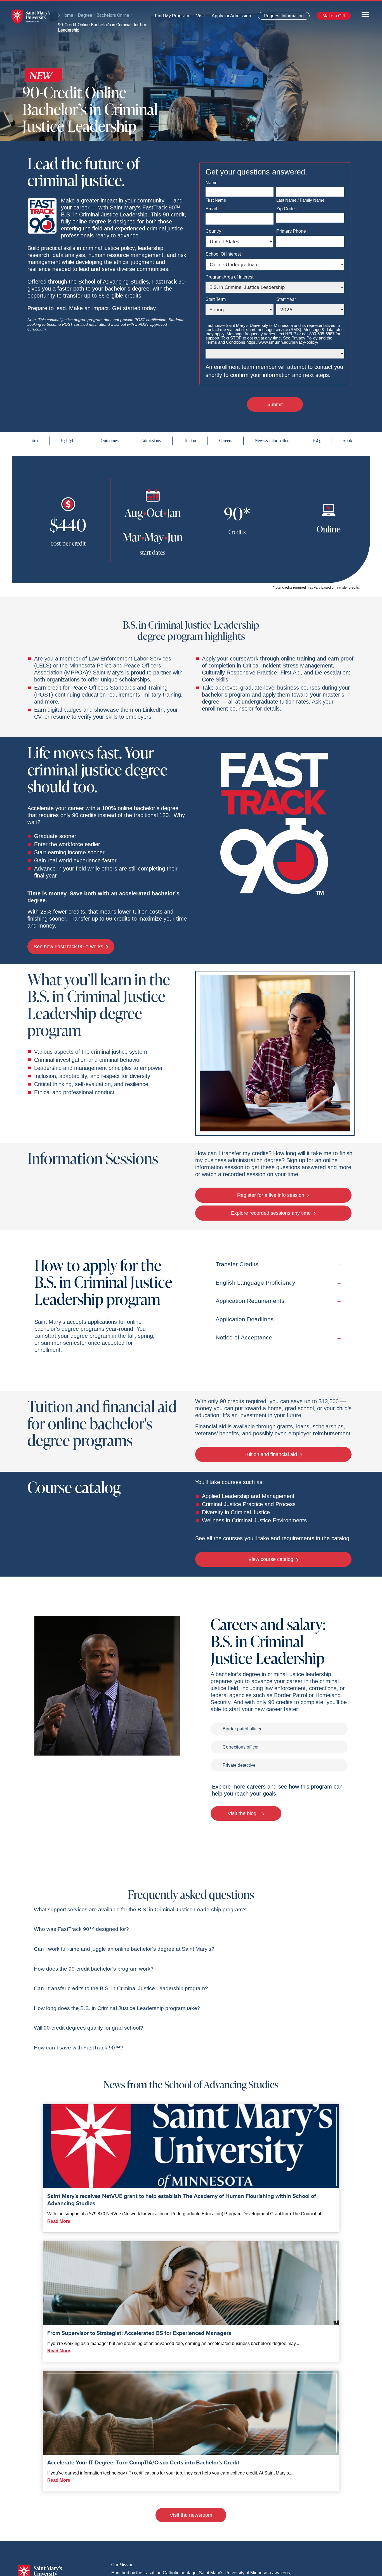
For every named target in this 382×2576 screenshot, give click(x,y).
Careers (226, 441)
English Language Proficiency (255, 1283)
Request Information (280, 17)
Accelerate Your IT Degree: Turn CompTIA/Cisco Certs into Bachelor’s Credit (143, 2462)
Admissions (151, 441)
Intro (34, 441)
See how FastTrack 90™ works (69, 947)
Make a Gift (332, 17)
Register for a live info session (271, 1195)
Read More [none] (59, 2221)
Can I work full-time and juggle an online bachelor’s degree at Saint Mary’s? (124, 1949)
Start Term (217, 299)
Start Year (287, 299)
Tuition (190, 441)
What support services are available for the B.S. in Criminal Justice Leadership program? (140, 1909)
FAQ (316, 441)
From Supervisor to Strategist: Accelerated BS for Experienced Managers (139, 2333)
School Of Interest (224, 254)
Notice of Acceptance (244, 1337)
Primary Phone (292, 231)
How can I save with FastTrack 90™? (79, 2048)
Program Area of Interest (231, 277)
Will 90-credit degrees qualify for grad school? (89, 2028)
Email (212, 209)
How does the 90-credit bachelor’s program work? (94, 1969)
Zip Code (287, 209)
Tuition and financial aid (271, 1454)
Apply (348, 441)
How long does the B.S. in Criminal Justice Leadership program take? (117, 2008)
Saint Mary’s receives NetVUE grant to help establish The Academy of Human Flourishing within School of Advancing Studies (182, 2200)
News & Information (272, 441)
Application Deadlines (245, 1319)
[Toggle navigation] (365, 14)
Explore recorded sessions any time (272, 1213)
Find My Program (172, 17)
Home (67, 15)
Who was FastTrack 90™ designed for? (81, 1929)
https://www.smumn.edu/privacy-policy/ (282, 342)
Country (214, 231)
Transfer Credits (237, 1264)
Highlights (69, 441)
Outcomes (110, 441)
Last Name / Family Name (300, 200)
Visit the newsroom (191, 2515)
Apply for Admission (228, 17)
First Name (216, 200)
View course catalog (272, 1559)
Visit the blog (243, 1813)
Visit (199, 17)
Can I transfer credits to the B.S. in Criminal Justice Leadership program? (121, 1988)
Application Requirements (250, 1301)
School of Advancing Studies (114, 282)
